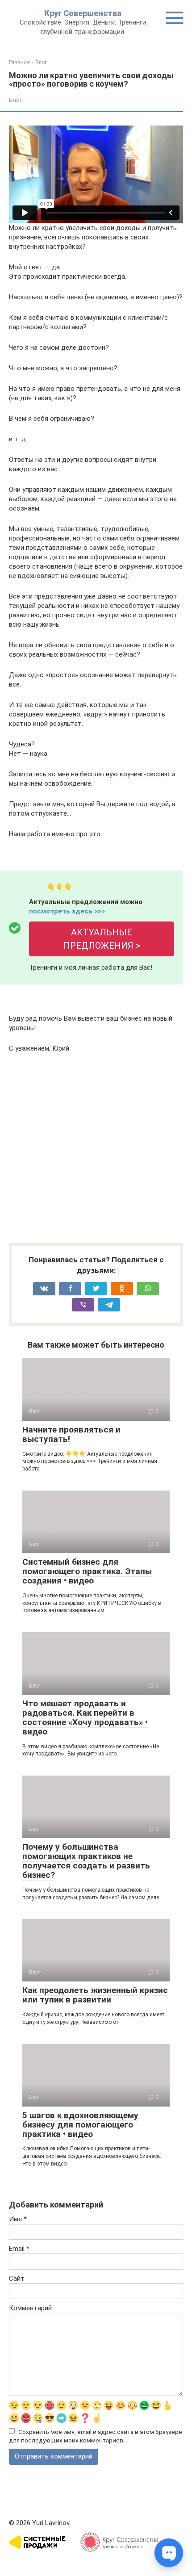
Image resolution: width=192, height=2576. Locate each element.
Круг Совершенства (83, 13)
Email (19, 2249)
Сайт (17, 2279)
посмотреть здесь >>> (67, 911)
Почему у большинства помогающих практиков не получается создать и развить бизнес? (86, 1861)
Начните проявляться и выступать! (71, 1434)
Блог (15, 100)
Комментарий (30, 2308)
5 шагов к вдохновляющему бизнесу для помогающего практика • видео (80, 2125)
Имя (18, 2219)
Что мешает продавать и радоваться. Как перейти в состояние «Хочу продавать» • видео (85, 1717)
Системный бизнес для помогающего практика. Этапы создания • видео (87, 1571)
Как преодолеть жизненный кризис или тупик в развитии (95, 1995)
